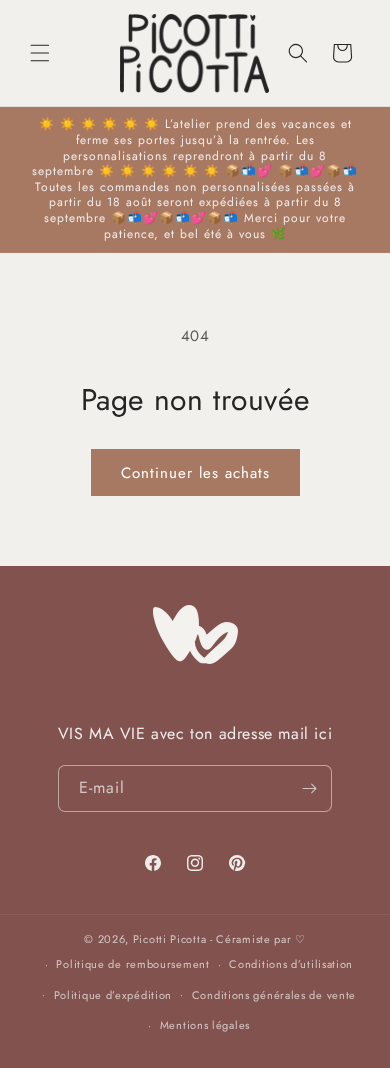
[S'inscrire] (309, 788)
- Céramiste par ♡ (258, 939)
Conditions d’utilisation (291, 964)
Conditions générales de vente (274, 995)
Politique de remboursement (132, 964)
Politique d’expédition (113, 995)
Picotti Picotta (170, 939)
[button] (40, 53)
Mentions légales (205, 1025)
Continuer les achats (195, 473)
